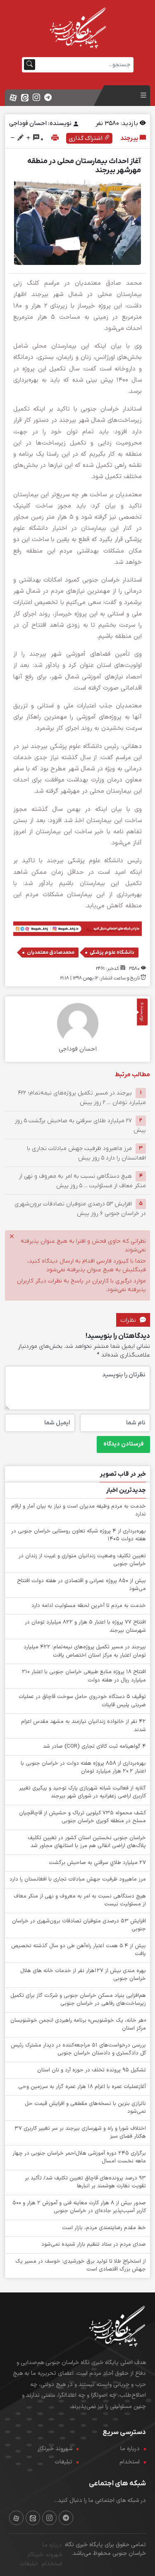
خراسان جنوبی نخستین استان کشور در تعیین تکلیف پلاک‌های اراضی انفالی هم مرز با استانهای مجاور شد (87, 1842)
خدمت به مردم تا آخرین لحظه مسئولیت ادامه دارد (89, 1606)
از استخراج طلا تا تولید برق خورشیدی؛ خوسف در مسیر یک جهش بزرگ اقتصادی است (81, 2266)
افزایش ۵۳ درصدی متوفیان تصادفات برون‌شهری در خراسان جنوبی (79, 1925)
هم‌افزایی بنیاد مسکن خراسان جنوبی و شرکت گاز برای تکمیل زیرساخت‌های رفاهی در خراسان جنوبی (78, 2000)
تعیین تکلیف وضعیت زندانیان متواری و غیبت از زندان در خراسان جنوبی (82, 1560)
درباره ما (130, 2449)
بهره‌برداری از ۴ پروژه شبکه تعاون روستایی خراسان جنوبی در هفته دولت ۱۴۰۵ (79, 1535)
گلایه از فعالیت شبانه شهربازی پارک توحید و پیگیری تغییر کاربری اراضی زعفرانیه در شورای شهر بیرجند (82, 1792)
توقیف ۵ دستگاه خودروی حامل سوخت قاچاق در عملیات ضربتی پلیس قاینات (82, 1701)
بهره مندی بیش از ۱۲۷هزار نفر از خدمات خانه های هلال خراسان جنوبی (83, 1975)
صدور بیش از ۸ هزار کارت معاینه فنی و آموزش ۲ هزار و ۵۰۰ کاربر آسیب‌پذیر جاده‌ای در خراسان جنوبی (79, 2207)
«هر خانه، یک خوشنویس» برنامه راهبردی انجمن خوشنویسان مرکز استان (78, 2025)
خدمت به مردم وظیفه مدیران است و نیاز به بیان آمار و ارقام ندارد (79, 1510)
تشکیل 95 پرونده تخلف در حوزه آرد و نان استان (92, 2070)
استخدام (130, 2462)
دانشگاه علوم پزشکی (112, 952)
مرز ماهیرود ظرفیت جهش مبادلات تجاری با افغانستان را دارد (78, 1879)
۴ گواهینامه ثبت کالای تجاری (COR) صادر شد (94, 1746)
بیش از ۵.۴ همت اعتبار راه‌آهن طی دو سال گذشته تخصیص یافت (79, 1950)
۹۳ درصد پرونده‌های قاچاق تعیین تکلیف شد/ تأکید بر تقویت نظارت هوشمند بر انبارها (85, 2182)
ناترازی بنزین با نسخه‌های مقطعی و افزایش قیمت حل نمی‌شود (85, 2108)
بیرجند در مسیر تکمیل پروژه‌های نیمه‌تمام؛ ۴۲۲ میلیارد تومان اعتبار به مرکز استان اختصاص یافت (85, 1651)
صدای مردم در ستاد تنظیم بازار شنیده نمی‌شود (94, 2244)
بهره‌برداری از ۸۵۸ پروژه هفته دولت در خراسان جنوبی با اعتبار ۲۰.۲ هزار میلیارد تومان (83, 1768)
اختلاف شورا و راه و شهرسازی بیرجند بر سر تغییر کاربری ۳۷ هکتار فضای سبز (80, 2133)
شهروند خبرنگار (55, 2449)
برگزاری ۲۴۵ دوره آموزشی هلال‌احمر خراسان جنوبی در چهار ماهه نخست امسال (79, 2157)
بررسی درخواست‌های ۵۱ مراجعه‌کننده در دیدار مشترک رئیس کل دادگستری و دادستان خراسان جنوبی (78, 2049)
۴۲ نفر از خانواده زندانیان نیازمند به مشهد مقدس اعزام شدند (83, 1726)
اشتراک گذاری (86, 138)
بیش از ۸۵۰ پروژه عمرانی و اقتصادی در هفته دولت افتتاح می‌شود (81, 1585)
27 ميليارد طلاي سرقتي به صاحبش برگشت (97, 1863)
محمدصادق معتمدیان (51, 952)
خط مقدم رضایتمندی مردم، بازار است (104, 2228)
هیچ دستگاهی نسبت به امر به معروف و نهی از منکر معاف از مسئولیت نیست (80, 1900)
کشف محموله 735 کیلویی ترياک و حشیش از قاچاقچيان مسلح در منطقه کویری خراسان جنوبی (82, 1817)
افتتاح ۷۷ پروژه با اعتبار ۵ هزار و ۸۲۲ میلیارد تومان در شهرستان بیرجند (85, 1626)
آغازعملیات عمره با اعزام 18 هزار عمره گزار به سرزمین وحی (82, 2087)
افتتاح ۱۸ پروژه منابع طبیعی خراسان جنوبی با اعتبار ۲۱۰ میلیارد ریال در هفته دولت (84, 1676)
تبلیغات (63, 2462)
